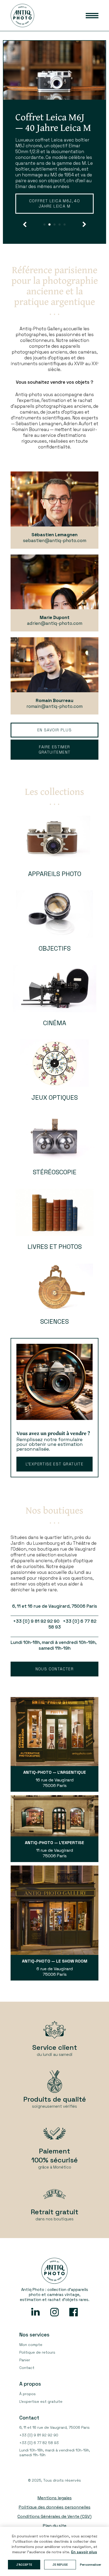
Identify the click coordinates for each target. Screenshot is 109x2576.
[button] (25, 241)
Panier (25, 2377)
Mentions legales (55, 2515)
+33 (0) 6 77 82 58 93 (39, 2460)
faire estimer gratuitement (55, 766)
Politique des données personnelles (55, 2524)
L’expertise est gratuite (55, 1481)
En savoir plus (45, 223)
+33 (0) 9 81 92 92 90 (39, 2452)
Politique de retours (37, 2369)
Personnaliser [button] (91, 2565)
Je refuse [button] (60, 2565)
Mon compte (31, 2362)
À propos (28, 2411)
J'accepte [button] (24, 2565)
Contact (27, 2385)
